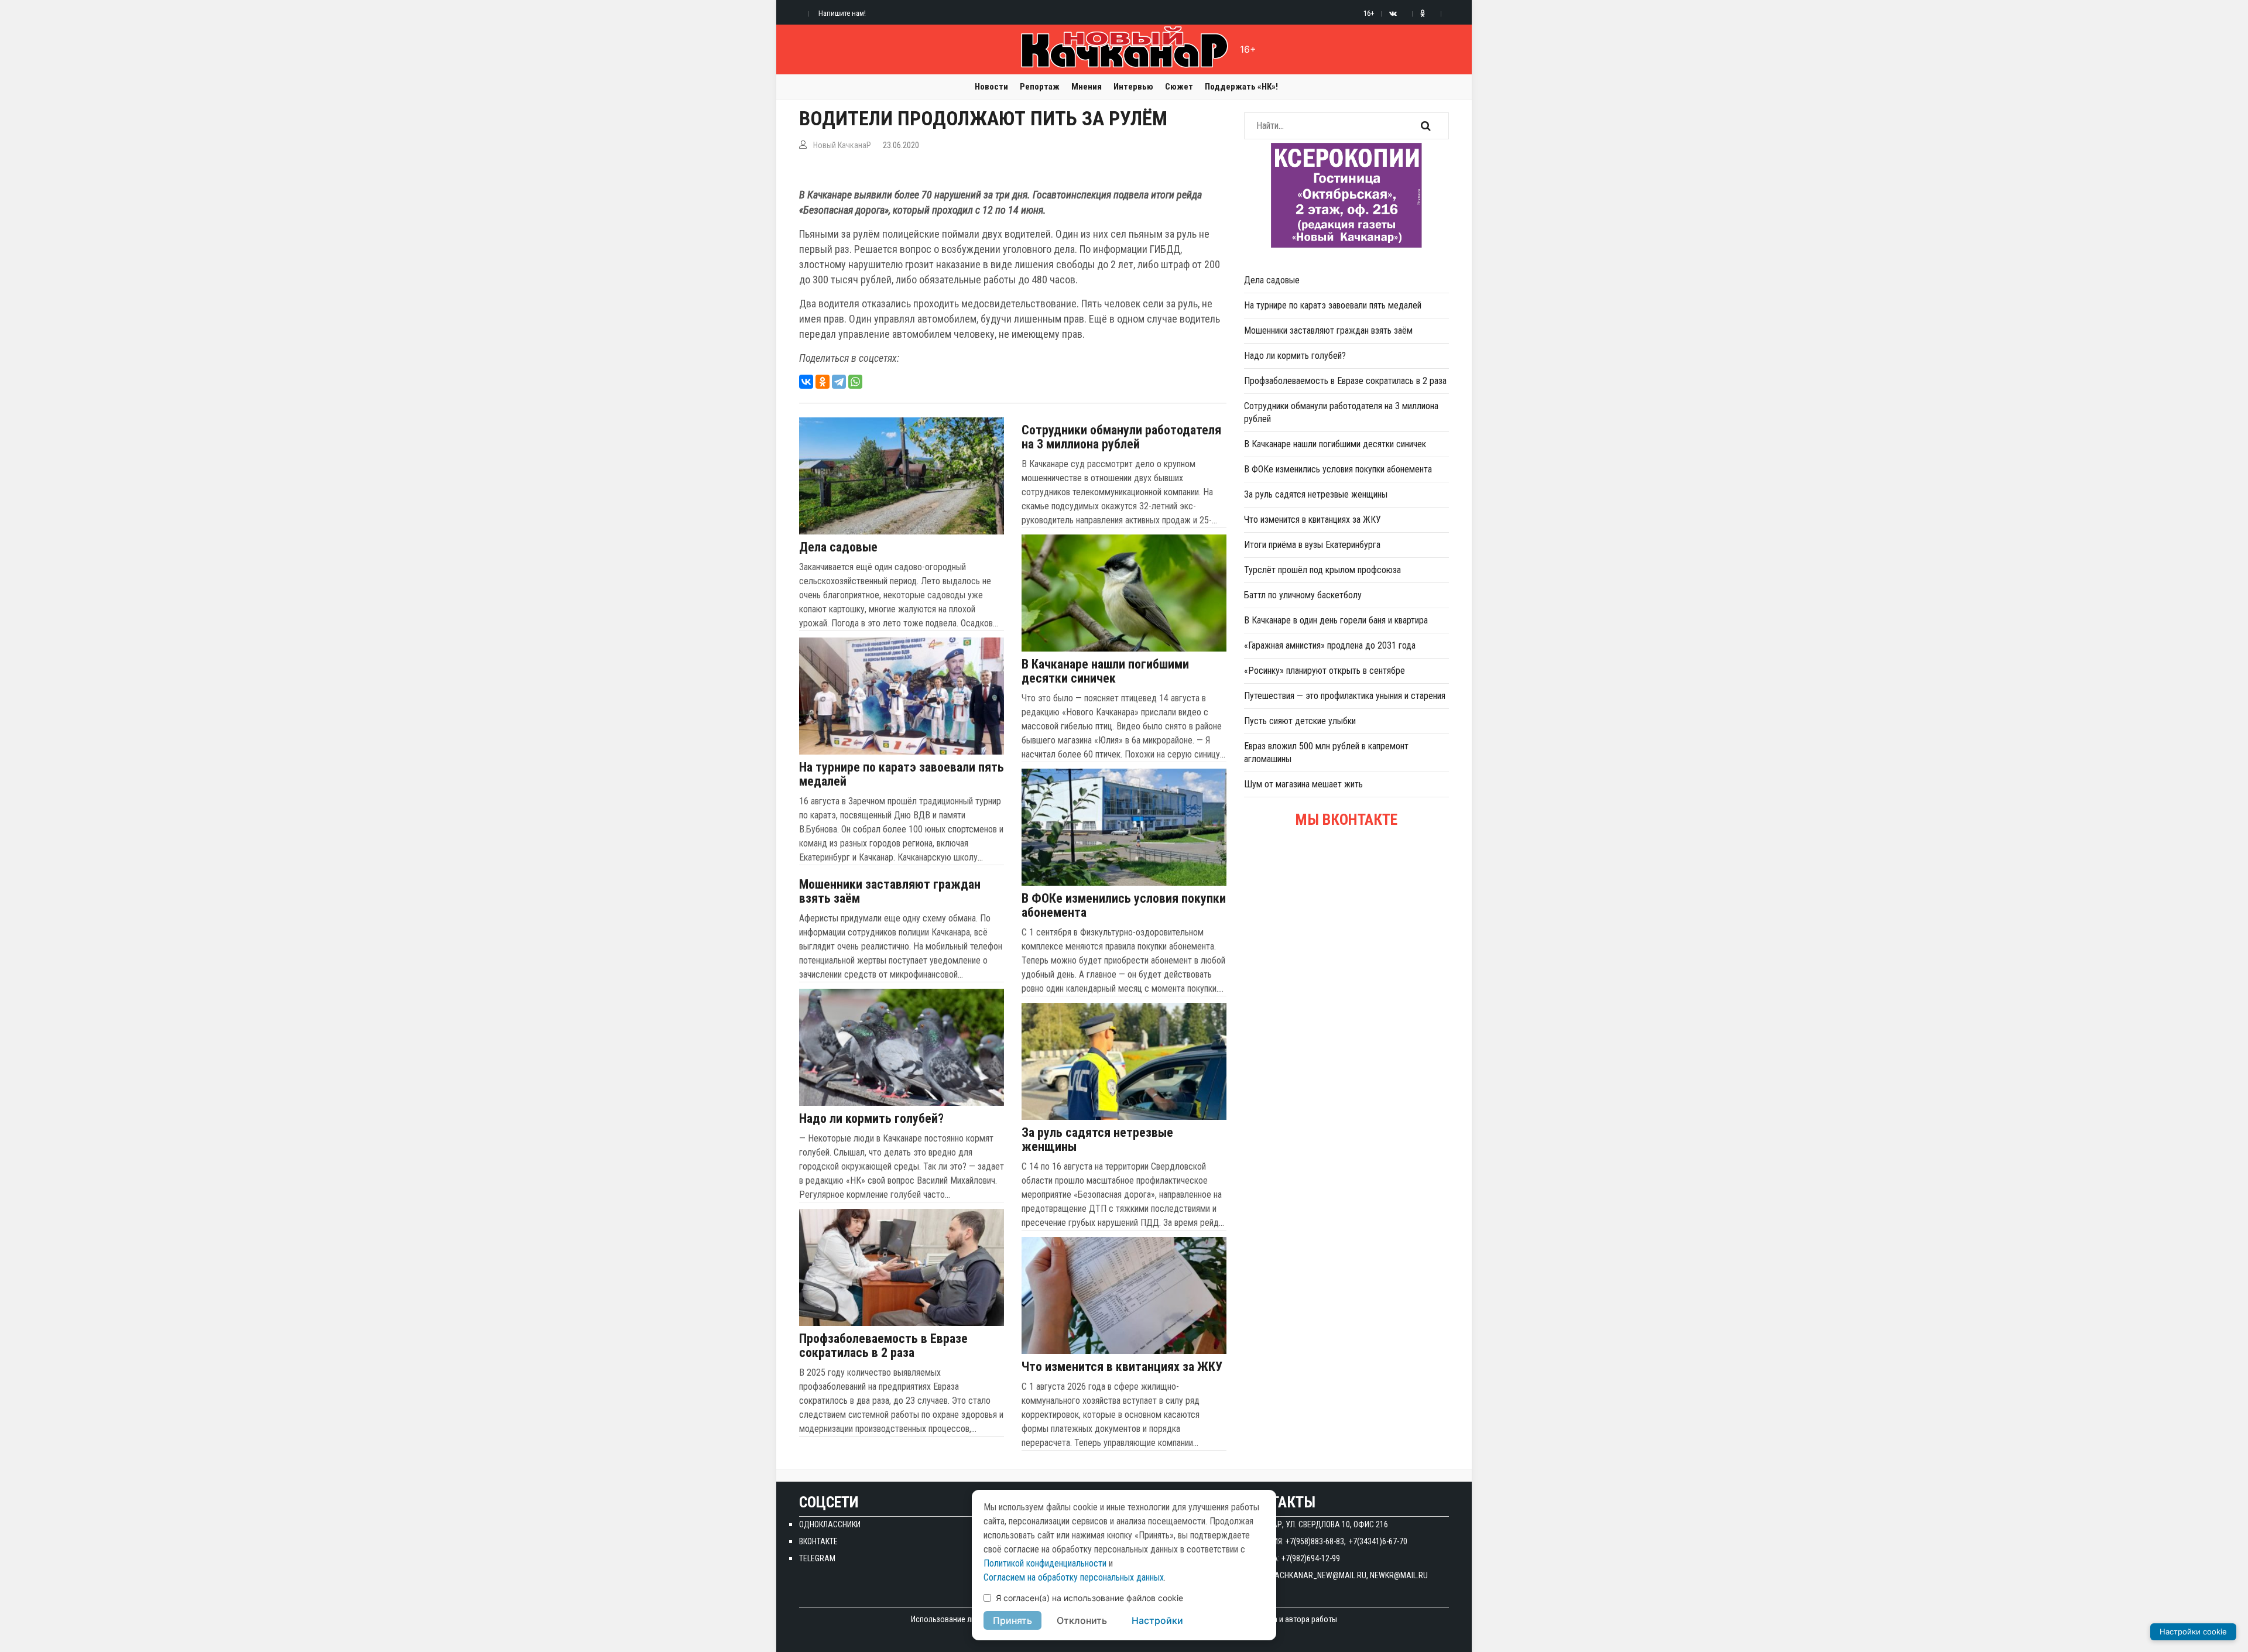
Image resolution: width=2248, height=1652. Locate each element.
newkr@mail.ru (1399, 1575)
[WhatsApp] (855, 382)
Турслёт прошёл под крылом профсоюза (1322, 570)
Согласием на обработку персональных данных (1074, 1577)
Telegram (817, 1558)
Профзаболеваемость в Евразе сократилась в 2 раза (883, 1346)
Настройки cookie (2193, 1632)
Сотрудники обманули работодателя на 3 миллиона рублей (1121, 437)
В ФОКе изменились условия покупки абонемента (1124, 906)
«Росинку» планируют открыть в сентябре (1325, 671)
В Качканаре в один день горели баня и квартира (1336, 620)
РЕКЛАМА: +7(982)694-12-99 (1292, 1558)
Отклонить (1082, 1620)
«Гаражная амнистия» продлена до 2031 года (1330, 645)
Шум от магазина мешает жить (1303, 784)
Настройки (1157, 1620)
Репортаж (1040, 87)
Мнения (1087, 87)
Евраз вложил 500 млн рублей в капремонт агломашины (1326, 753)
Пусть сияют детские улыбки (1300, 721)
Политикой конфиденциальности (1045, 1563)
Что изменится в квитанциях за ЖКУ (1122, 1367)
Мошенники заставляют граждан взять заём (890, 892)
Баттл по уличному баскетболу (1303, 595)
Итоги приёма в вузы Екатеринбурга (1312, 545)
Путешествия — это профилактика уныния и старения (1345, 696)
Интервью (1133, 87)
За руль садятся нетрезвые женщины (1097, 1140)
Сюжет (1179, 87)
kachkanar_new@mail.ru (1318, 1575)
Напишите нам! (842, 13)
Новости (991, 87)
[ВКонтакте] (806, 382)
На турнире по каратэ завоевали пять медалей (902, 774)
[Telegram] (839, 382)
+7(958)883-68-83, (1316, 1541)
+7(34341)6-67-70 (1378, 1541)
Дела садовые (838, 547)
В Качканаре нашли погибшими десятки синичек (1105, 671)
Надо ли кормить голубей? (871, 1119)
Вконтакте (818, 1541)
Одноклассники (830, 1524)
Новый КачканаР (842, 145)
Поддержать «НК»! (1241, 87)
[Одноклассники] (823, 382)
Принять (1012, 1620)
